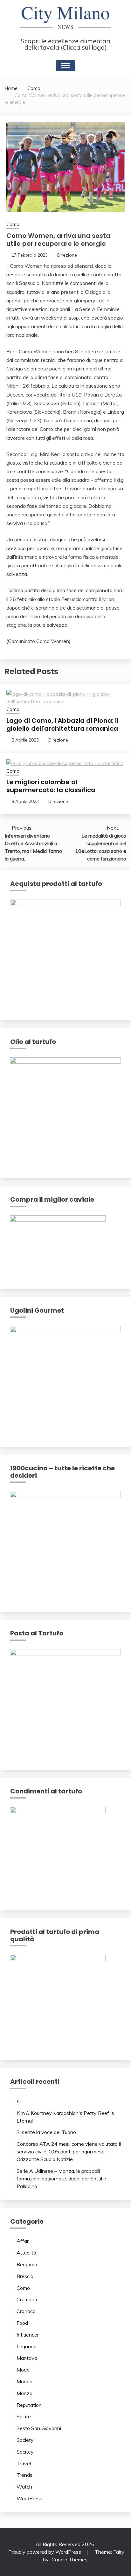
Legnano (27, 2346)
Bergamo (27, 2264)
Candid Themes (69, 2559)
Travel (24, 2463)
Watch (24, 2487)
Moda (23, 2370)
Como (13, 224)
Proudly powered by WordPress (45, 2552)
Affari (23, 2241)
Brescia (25, 2276)
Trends (24, 2475)
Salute (24, 2416)
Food (22, 2323)
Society (25, 2440)
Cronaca (26, 2311)
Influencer (28, 2335)
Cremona (27, 2299)
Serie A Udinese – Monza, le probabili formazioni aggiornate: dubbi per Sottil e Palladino (61, 2179)
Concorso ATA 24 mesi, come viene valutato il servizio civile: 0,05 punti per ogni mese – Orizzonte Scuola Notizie (69, 2151)
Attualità (26, 2253)
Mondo (24, 2381)
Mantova (27, 2358)
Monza (24, 2393)
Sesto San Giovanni (39, 2428)
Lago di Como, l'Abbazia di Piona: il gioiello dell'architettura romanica (62, 725)
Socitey (25, 2452)
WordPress (29, 2498)
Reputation (29, 2405)
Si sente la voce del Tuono (46, 2132)
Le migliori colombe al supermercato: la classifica (51, 786)
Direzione (67, 255)
